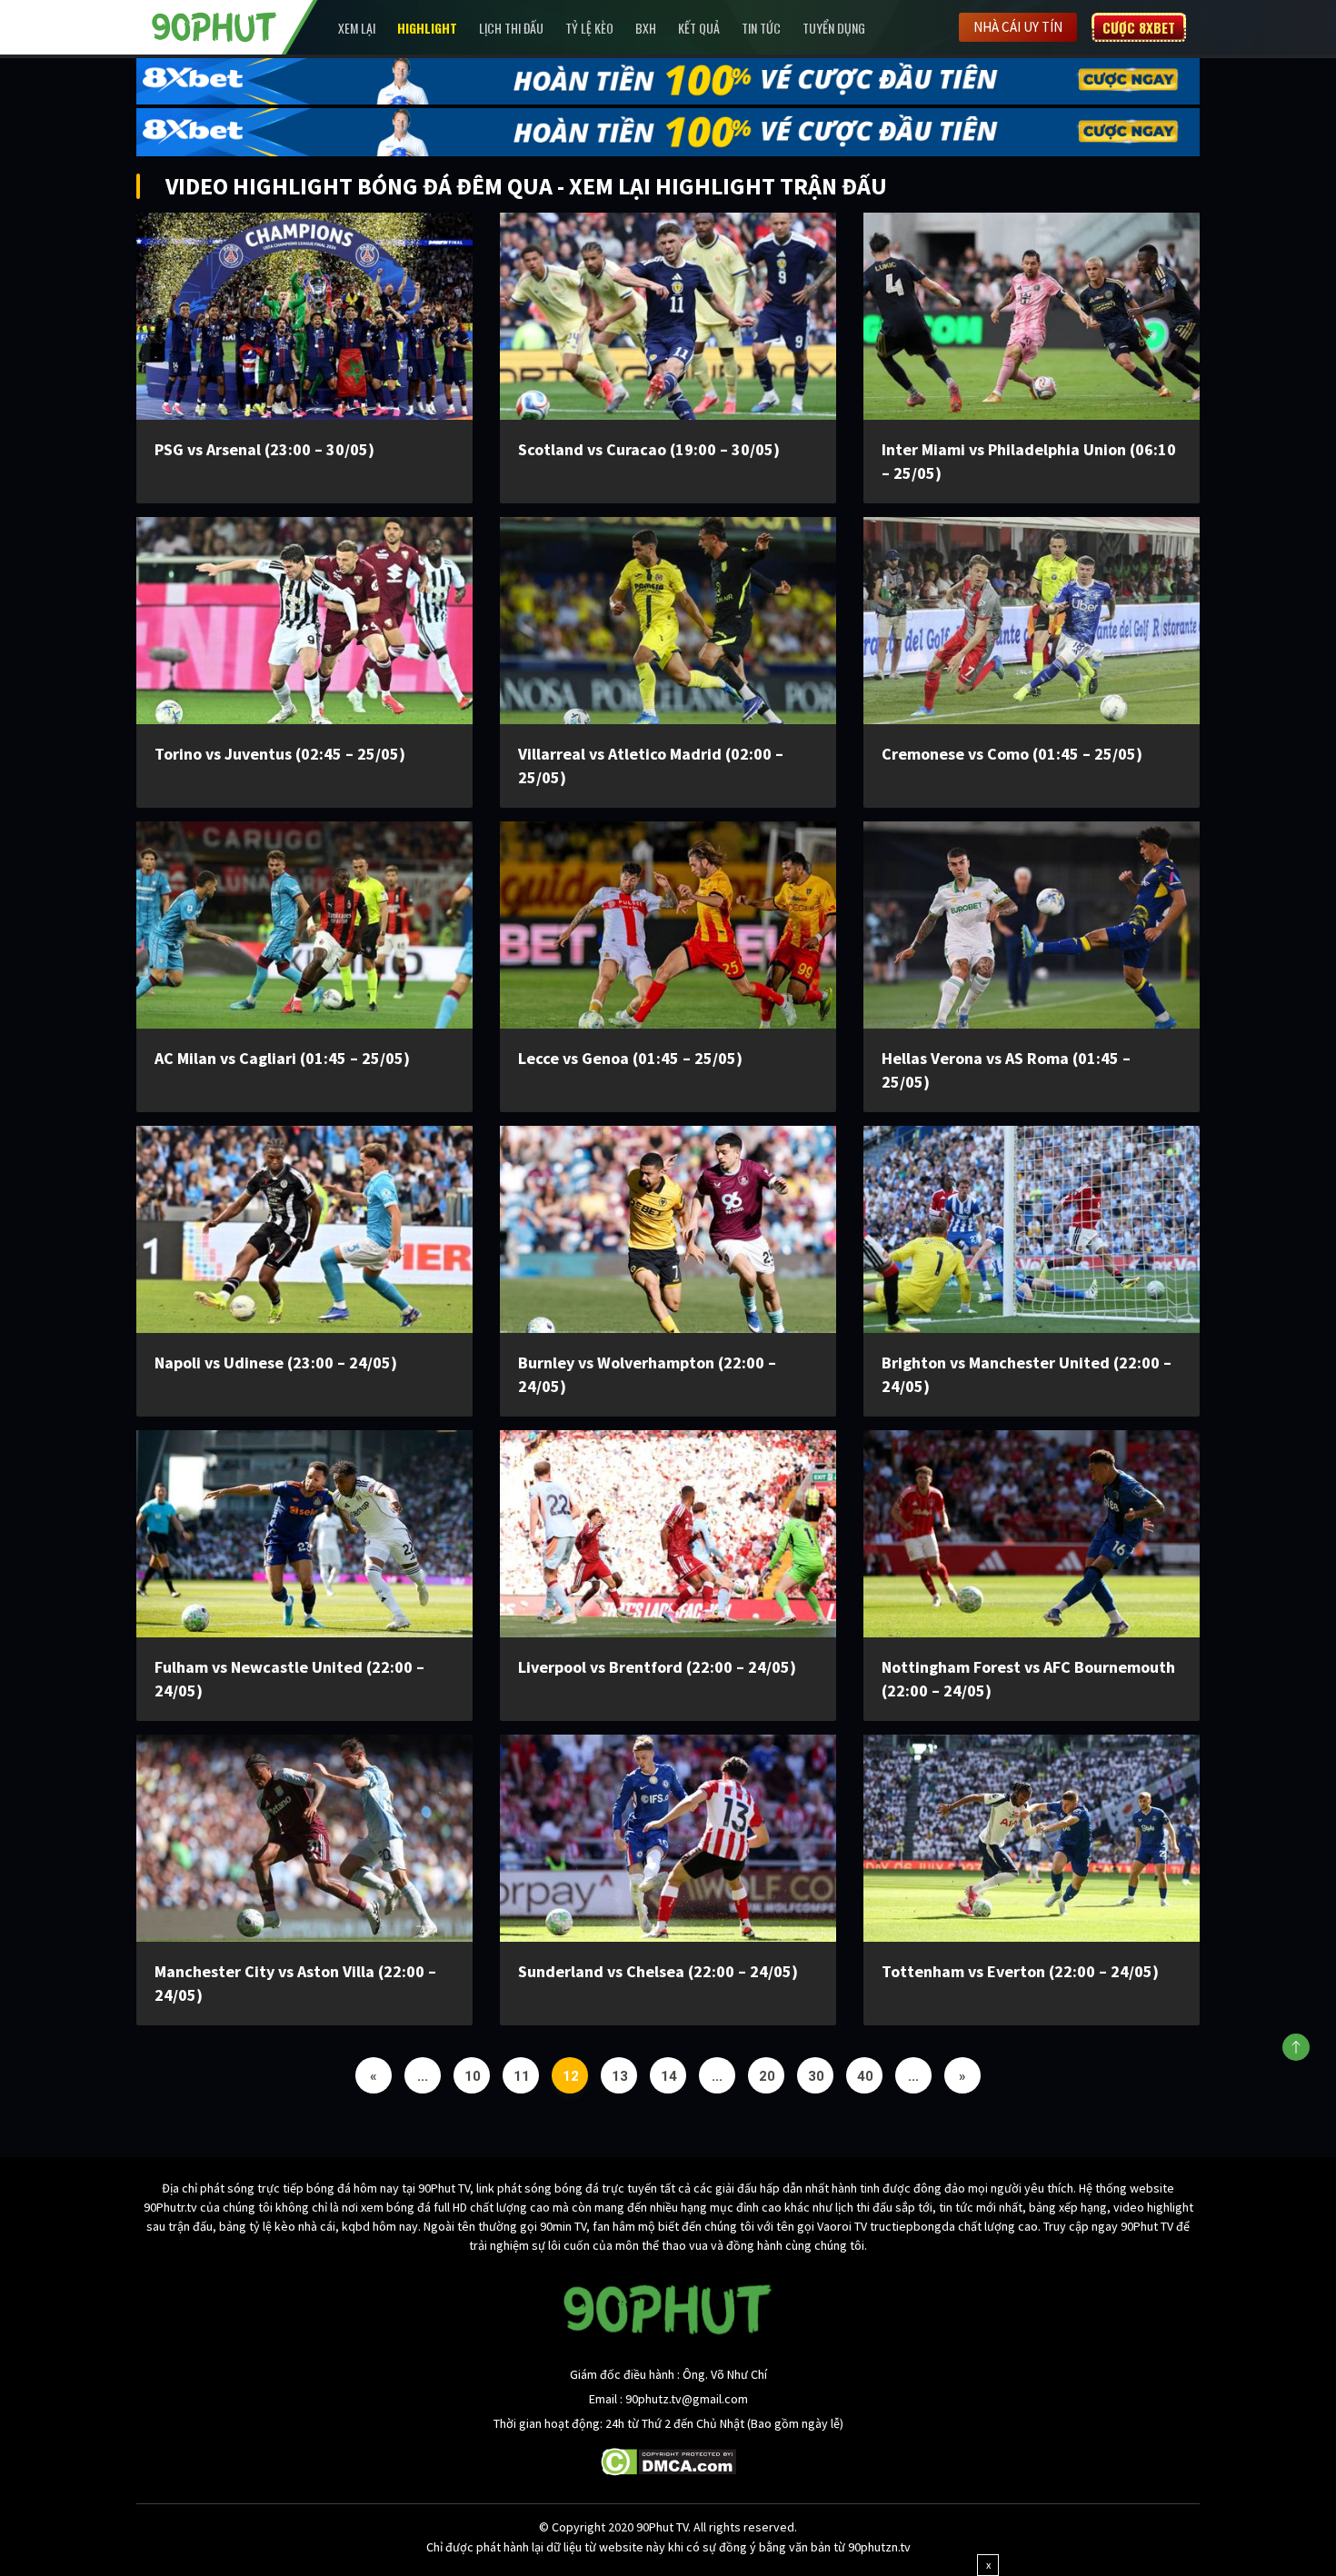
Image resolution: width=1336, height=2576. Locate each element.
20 (767, 2076)
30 (816, 2076)
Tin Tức (761, 28)
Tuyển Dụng (834, 28)
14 (669, 2076)
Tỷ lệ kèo (589, 28)
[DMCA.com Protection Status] (668, 2460)
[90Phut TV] (214, 25)
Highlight (427, 28)
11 (522, 2076)
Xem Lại (357, 28)
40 (865, 2076)
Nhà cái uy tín (1018, 27)
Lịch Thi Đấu (511, 28)
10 (473, 2076)
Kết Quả (699, 28)
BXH (646, 28)
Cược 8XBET (1139, 27)
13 (620, 2076)
